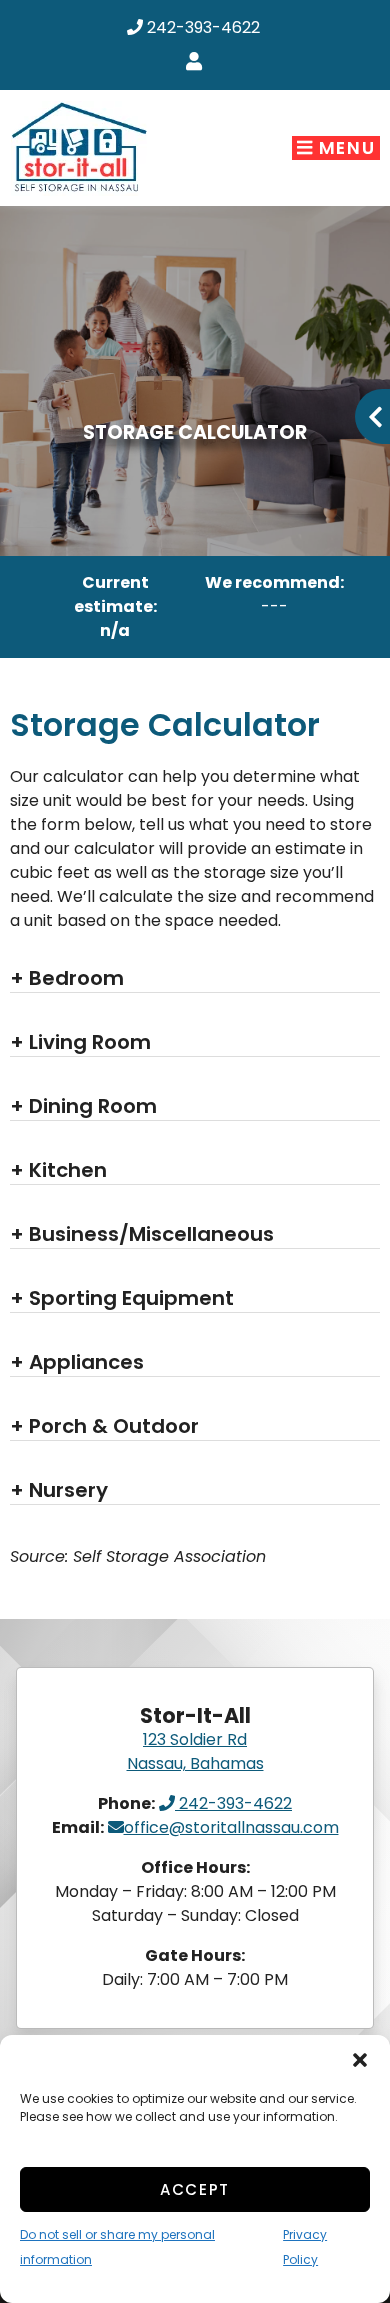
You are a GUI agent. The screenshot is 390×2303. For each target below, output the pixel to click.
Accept (195, 2189)
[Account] (197, 62)
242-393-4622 (201, 27)
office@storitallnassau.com (231, 1827)
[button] (360, 2060)
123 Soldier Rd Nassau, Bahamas (195, 1751)
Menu (344, 148)
